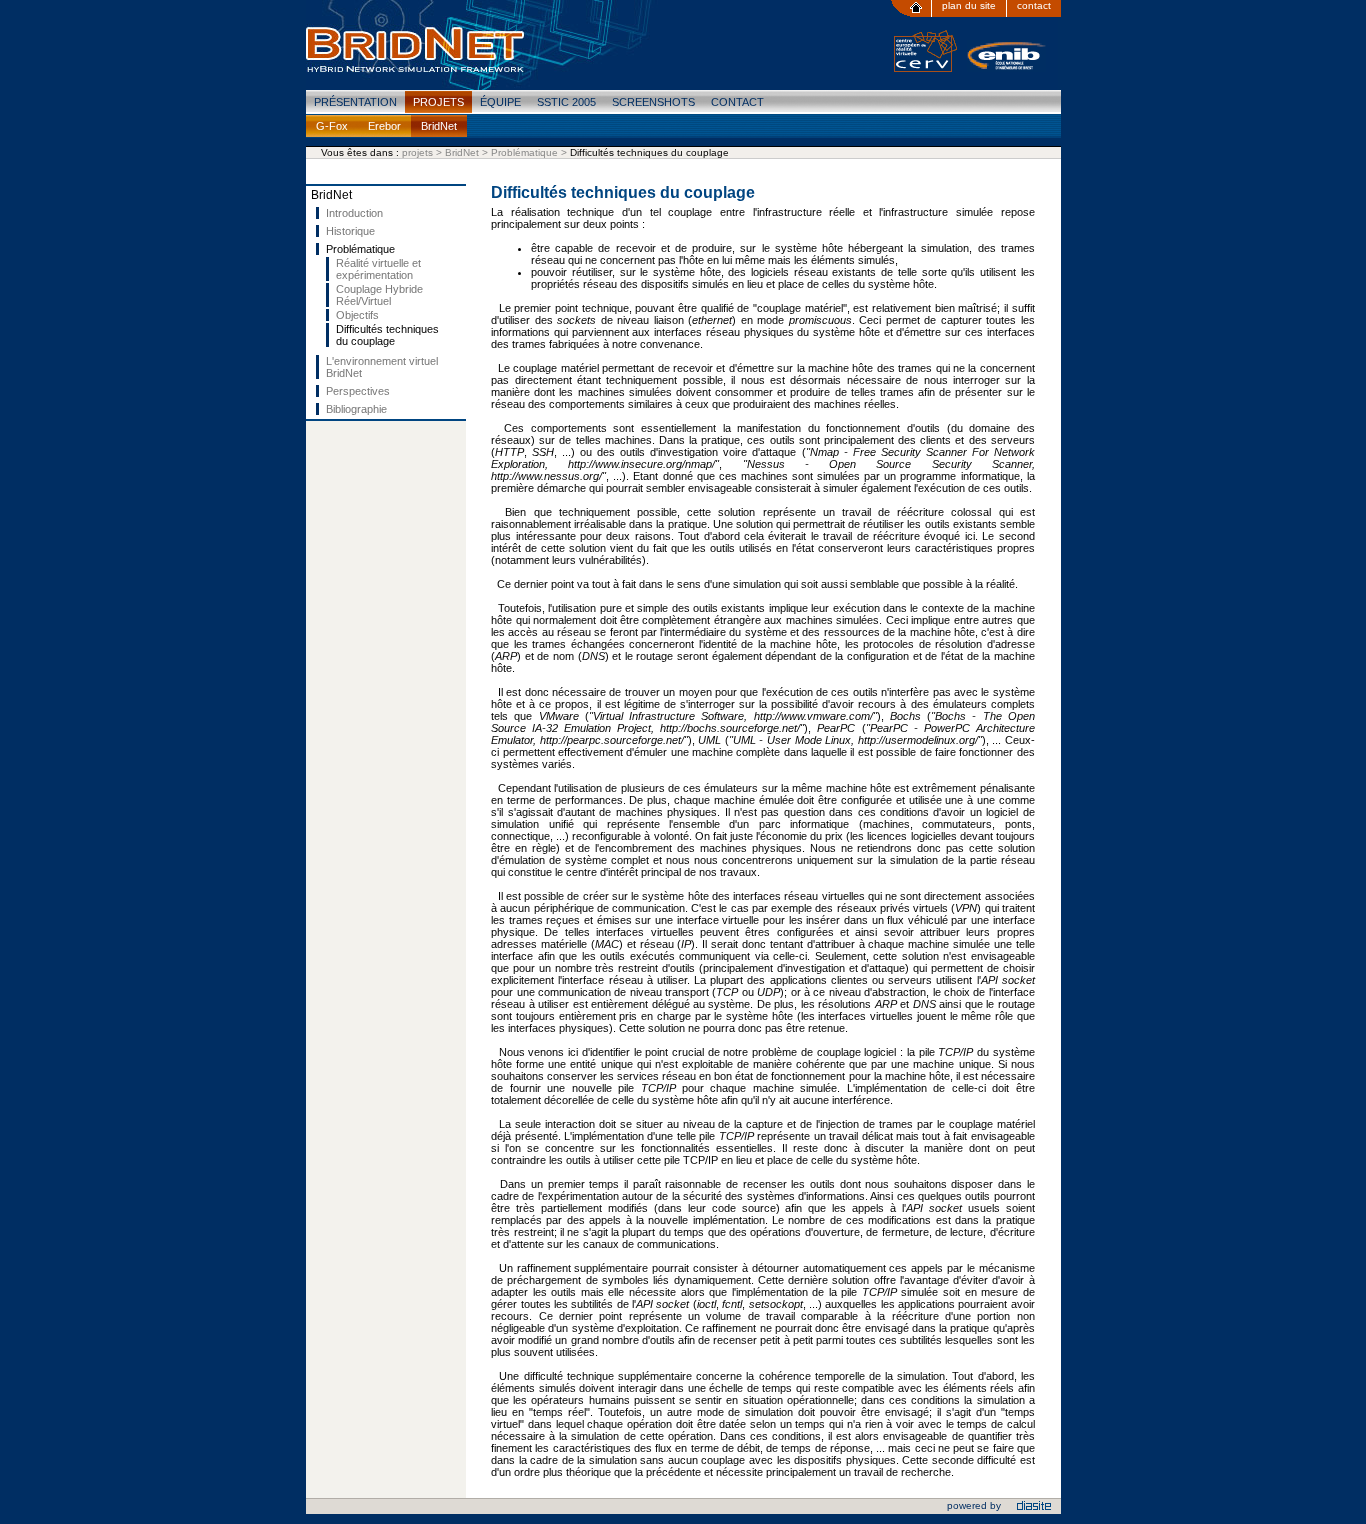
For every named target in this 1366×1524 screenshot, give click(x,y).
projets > (423, 152)
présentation (355, 102)
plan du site (969, 5)
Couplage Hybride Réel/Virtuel (379, 295)
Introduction (354, 213)
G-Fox (332, 126)
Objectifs (357, 315)
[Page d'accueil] (911, 8)
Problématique (360, 249)
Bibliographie (356, 409)
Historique (350, 231)
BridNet (439, 126)
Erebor (384, 126)
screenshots (653, 102)
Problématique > (530, 152)
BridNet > (468, 152)
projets (438, 102)
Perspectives (358, 391)
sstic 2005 (566, 102)
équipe (500, 102)
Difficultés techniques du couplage (387, 335)
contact (1034, 5)
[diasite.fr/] (1034, 1508)
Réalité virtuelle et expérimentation (378, 269)
